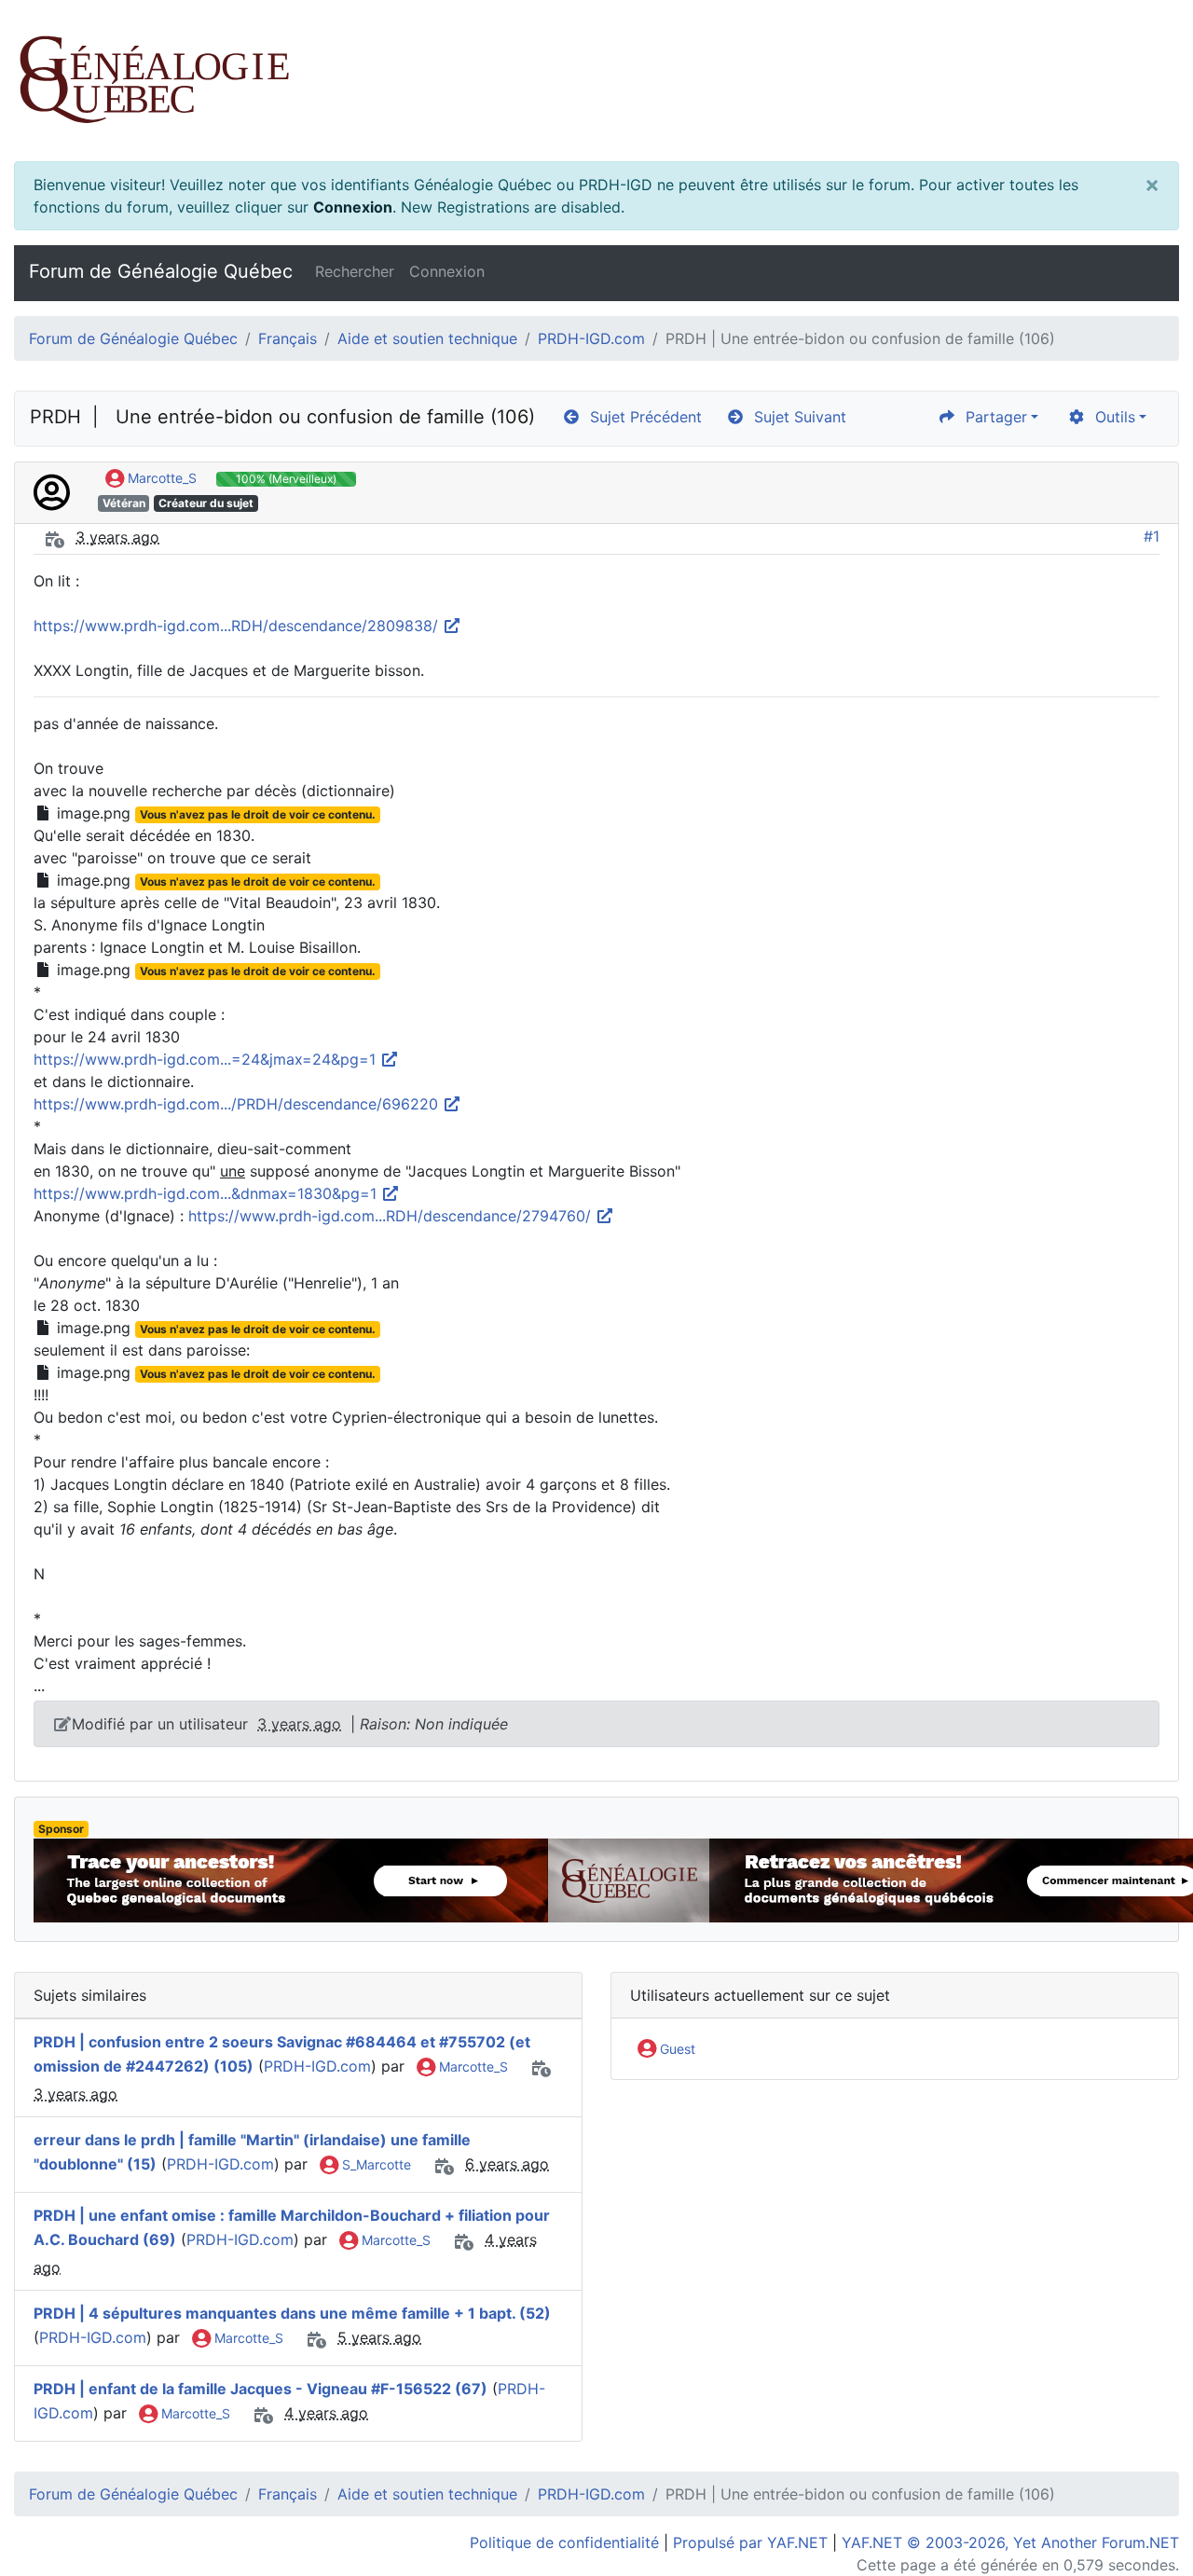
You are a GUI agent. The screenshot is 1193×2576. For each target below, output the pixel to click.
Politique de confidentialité (564, 2542)
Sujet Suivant (795, 417)
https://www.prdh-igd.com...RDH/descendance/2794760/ (392, 1216)
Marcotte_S (160, 478)
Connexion (353, 207)
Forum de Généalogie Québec (161, 271)
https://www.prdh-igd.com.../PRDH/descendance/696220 (238, 1104)
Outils (1111, 417)
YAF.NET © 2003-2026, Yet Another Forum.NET (1010, 2542)
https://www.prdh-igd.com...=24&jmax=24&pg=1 (207, 1059)
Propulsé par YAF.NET (750, 2542)
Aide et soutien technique (427, 338)
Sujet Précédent (641, 417)
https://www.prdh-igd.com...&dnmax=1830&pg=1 (207, 1193)
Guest (676, 2049)
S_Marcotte (375, 2164)
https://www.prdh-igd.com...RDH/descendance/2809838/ (238, 626)
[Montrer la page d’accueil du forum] (596, 81)
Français (288, 338)
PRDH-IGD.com (591, 338)
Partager (992, 417)
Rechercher (355, 271)
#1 (1152, 536)
